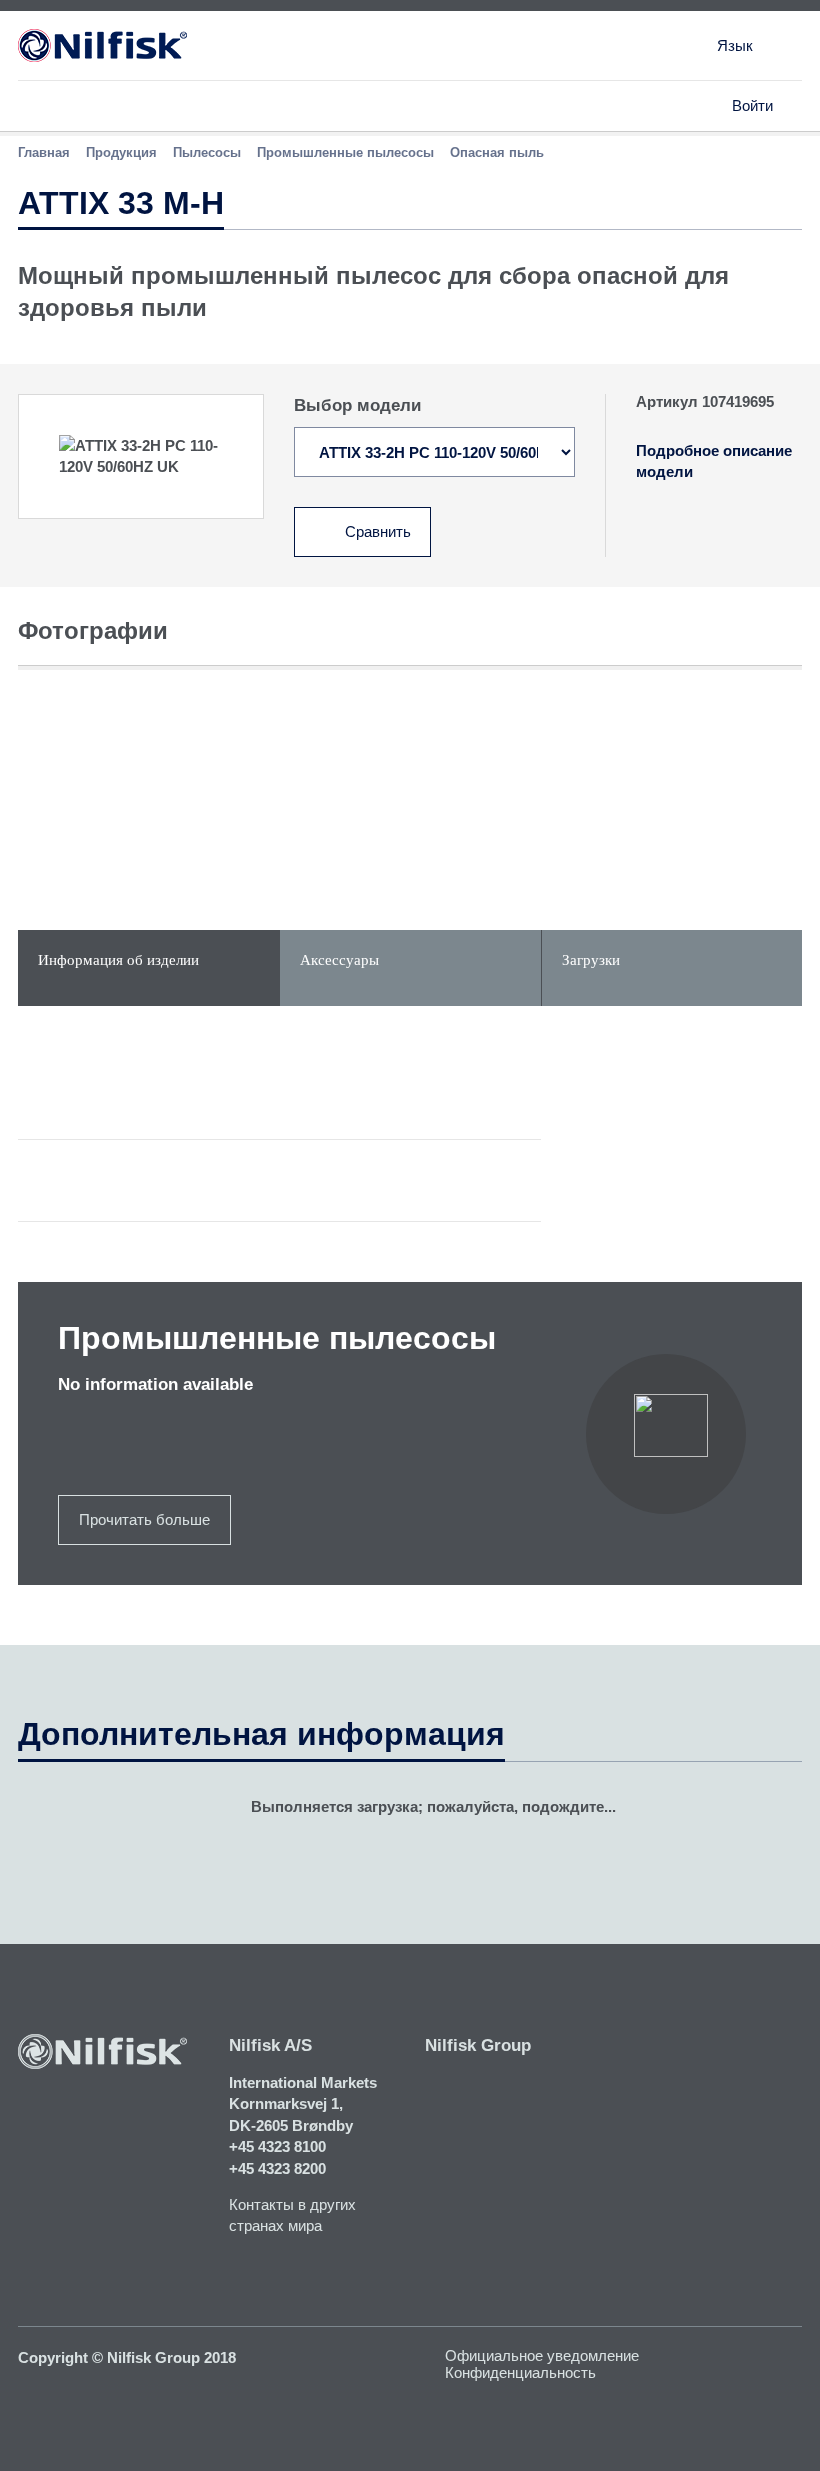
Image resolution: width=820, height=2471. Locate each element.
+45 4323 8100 (277, 2146)
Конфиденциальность (520, 2372)
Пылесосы (207, 152)
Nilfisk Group (478, 2045)
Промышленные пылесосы (345, 152)
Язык (735, 45)
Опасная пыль (497, 152)
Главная (44, 152)
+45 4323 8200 (277, 2168)
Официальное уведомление (542, 2355)
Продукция (121, 152)
